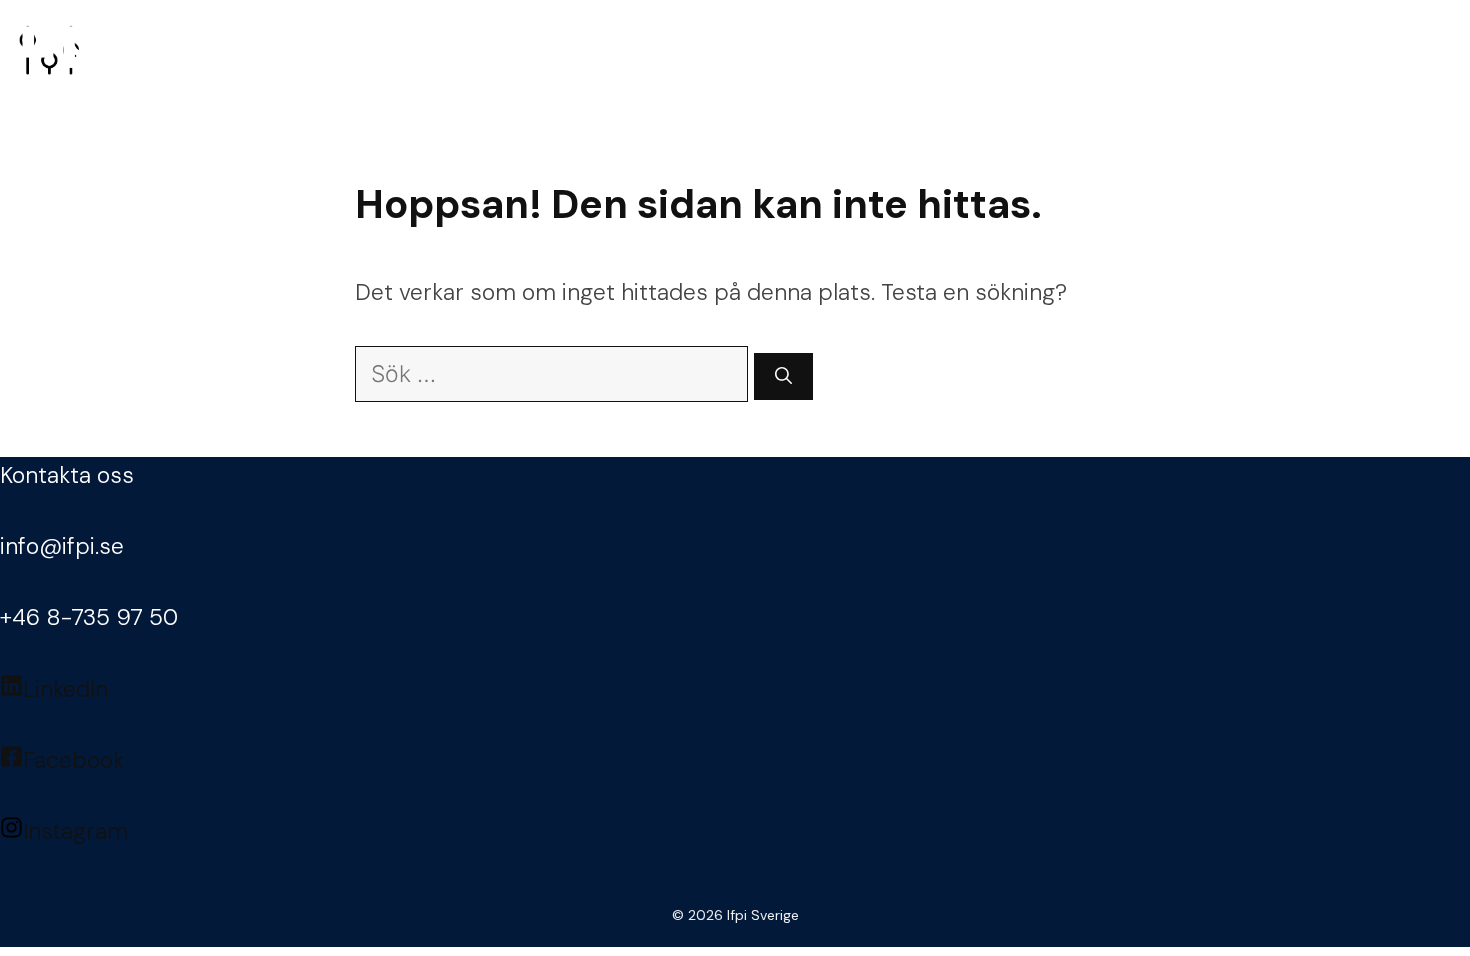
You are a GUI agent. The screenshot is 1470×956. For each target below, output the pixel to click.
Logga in (349, 50)
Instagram (75, 831)
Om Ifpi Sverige (1222, 50)
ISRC (972, 50)
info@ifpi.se (62, 546)
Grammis (1072, 50)
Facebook (73, 760)
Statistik (844, 50)
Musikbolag (512, 50)
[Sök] (783, 377)
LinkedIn (65, 689)
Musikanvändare (684, 50)
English (1394, 50)
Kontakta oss (67, 475)
